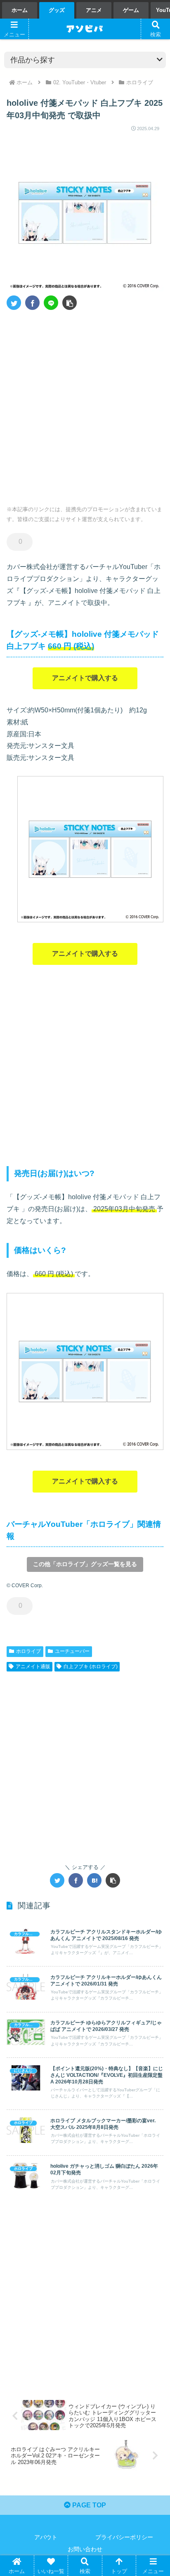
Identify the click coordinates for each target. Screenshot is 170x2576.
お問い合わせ (85, 2549)
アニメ (94, 10)
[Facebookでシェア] (32, 303)
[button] (70, 303)
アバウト (46, 2537)
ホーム (20, 10)
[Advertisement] (85, 405)
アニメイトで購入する (85, 678)
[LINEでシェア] (51, 303)
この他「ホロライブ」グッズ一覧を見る (85, 1564)
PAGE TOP (88, 2505)
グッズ (57, 10)
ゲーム (131, 10)
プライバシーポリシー (124, 2537)
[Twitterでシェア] (14, 303)
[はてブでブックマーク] (94, 1880)
